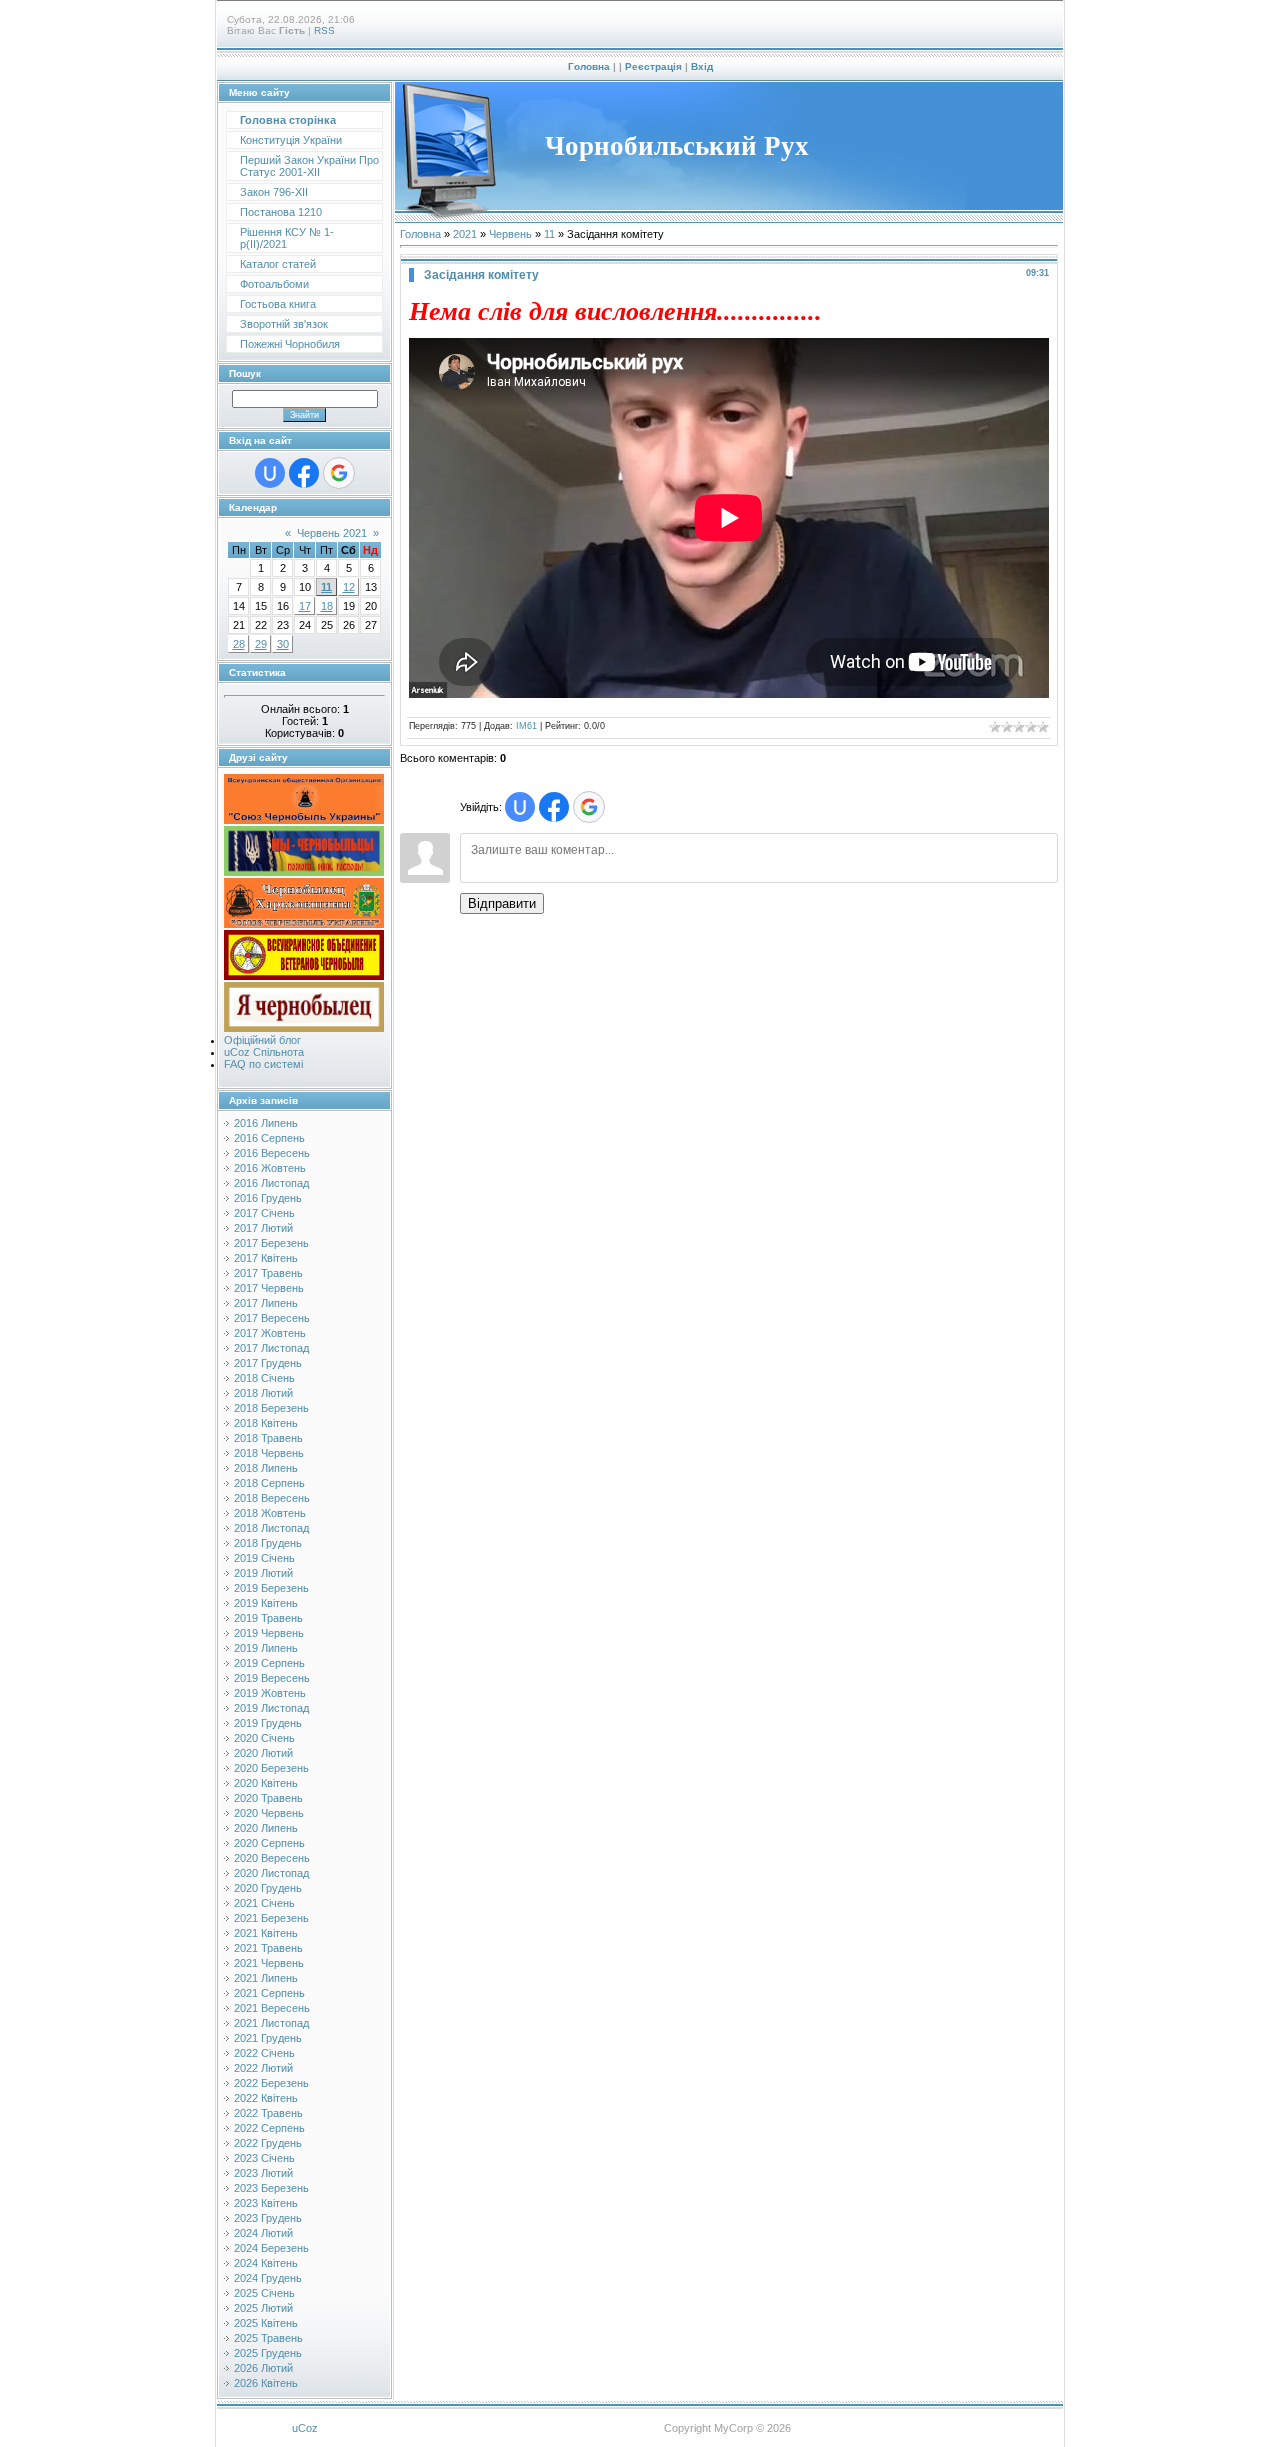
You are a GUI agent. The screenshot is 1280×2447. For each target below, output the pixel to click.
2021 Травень (268, 1948)
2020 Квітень (266, 1783)
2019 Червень (269, 1633)
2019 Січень (264, 1558)
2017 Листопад (271, 1348)
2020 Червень (269, 1813)
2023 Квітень (266, 2203)
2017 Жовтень (270, 1333)
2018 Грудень (268, 1543)
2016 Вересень (272, 1153)
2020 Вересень (272, 1858)
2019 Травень (268, 1618)
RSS (324, 30)
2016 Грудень (268, 1198)
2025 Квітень (266, 2323)
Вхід (702, 66)
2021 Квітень (266, 1933)
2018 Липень (266, 1468)
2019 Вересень (272, 1678)
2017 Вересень (272, 1318)
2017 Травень (268, 1273)
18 (327, 606)
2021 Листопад (271, 2023)
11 (326, 587)
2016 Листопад (271, 1183)
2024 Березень (271, 2248)
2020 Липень (266, 1828)
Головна (589, 66)
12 (349, 587)
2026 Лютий (263, 2368)
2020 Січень (264, 1738)
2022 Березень (271, 2083)
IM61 (526, 726)
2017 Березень (271, 1243)
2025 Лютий (263, 2308)
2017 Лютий (263, 1228)
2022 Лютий (263, 2068)
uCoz (305, 2428)
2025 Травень (268, 2338)
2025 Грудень (268, 2353)
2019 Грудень (268, 1723)
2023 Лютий (263, 2173)
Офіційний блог (262, 1040)
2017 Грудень (268, 1363)
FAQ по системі (263, 1064)
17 (305, 606)
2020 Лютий (263, 1753)
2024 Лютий (263, 2233)
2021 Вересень (272, 2008)
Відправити (502, 903)
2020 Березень (271, 1768)
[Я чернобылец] (304, 1028)
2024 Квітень (266, 2263)
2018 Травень (268, 1438)
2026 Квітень (266, 2383)
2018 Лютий (263, 1393)
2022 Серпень (269, 2128)
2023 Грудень (268, 2218)
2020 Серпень (269, 1843)
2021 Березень (271, 1918)
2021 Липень (266, 1978)
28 (239, 644)
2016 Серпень (269, 1138)
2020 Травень (268, 1798)
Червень (510, 234)
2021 (465, 234)
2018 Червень (269, 1453)
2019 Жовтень (270, 1693)
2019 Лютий (263, 1573)
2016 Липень (266, 1123)
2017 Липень (266, 1303)
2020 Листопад (271, 1873)
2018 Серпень (269, 1483)
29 (261, 644)
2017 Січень (264, 1213)
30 (283, 644)
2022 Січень (264, 2053)
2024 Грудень (268, 2278)
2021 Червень (269, 1963)
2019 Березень (271, 1588)
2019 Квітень (266, 1603)
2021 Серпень (269, 1993)
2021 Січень (264, 1903)
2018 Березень (271, 1408)
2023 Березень (271, 2188)
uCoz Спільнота (264, 1052)
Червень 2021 (332, 533)
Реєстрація (653, 66)
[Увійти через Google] (339, 473)
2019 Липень (266, 1648)
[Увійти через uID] (270, 473)
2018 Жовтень (270, 1513)
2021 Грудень (268, 2038)
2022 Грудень (268, 2143)
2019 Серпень (269, 1663)
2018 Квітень (266, 1423)
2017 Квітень (266, 1258)
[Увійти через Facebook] (304, 473)
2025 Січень (264, 2293)
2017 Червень (269, 1288)
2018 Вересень (272, 1498)
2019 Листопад (271, 1708)
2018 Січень (264, 1378)
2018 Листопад (271, 1528)
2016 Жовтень (270, 1168)
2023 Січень (264, 2158)
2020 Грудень (268, 1888)
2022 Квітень (266, 2098)
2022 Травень (268, 2113)
